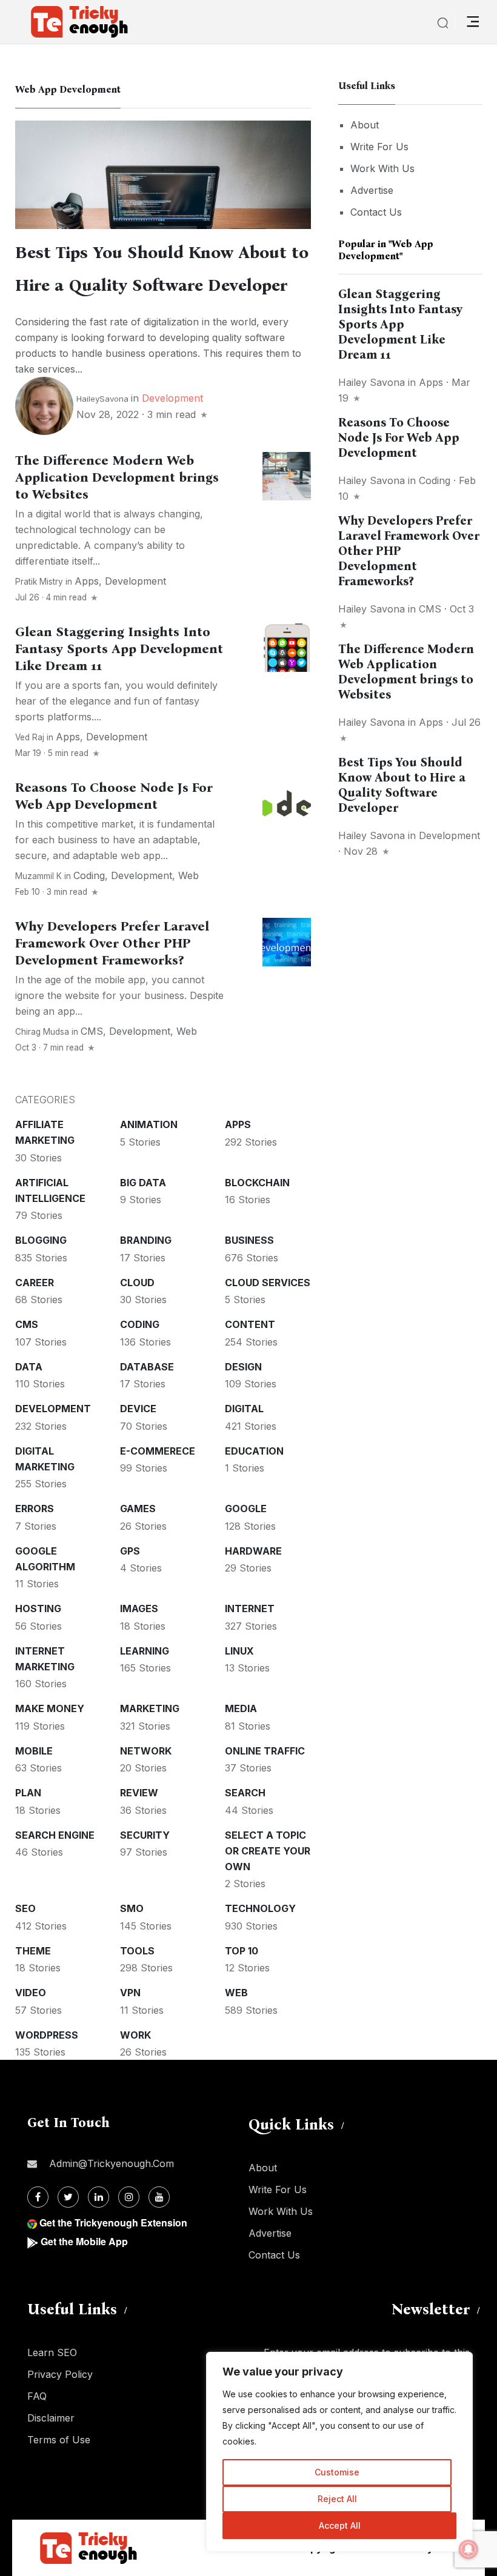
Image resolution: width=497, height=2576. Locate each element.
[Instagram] (129, 2197)
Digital (244, 1409)
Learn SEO (52, 2352)
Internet (250, 1608)
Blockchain (257, 1183)
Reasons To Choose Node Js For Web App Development (114, 796)
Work (135, 2035)
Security (145, 1835)
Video (31, 1993)
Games (138, 1509)
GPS (130, 1551)
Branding (146, 1240)
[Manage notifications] (469, 2549)
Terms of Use (59, 2440)
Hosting (38, 1608)
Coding (89, 875)
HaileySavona (102, 399)
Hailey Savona (372, 382)
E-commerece (158, 1451)
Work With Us (382, 168)
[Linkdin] (98, 2197)
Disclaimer (51, 2418)
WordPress (47, 2035)
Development (172, 398)
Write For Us (379, 147)
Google (246, 1509)
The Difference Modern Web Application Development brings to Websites (117, 477)
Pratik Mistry (39, 582)
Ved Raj (30, 737)
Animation (149, 1124)
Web (188, 875)
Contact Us (376, 212)
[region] (339, 2452)
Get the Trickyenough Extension (113, 2222)
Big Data (143, 1183)
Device (138, 1409)
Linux (239, 1651)
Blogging (41, 1240)
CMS (92, 1031)
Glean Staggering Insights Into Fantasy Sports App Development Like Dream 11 (119, 649)
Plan (28, 1793)
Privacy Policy (60, 2374)
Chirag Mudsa (42, 1032)
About (365, 125)
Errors (35, 1509)
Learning (145, 1651)
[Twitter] (68, 2197)
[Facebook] (38, 2197)
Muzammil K (38, 876)
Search (245, 1793)
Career (35, 1283)
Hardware (253, 1551)
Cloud (137, 1283)
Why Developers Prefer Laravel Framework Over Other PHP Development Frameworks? (112, 943)
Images (139, 1608)
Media (241, 1708)
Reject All (337, 2499)
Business (249, 1240)
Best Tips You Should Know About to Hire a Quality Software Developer (402, 785)
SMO (132, 1908)
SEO (25, 1908)
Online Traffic (265, 1751)
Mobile (34, 1751)
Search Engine (55, 1835)
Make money (50, 1708)
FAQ (37, 2396)
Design (243, 1367)
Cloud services (268, 1283)
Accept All (340, 2525)
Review (139, 1793)
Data (29, 1367)
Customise (337, 2472)
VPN (130, 1993)
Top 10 (242, 1951)
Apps (87, 581)
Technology (260, 1908)
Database (147, 1367)
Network (146, 1751)
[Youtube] (159, 2197)
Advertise (372, 190)
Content (250, 1324)
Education (254, 1451)
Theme (33, 1951)
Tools (137, 1951)
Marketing (150, 1708)
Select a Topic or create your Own (268, 1851)
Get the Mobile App (84, 2241)
